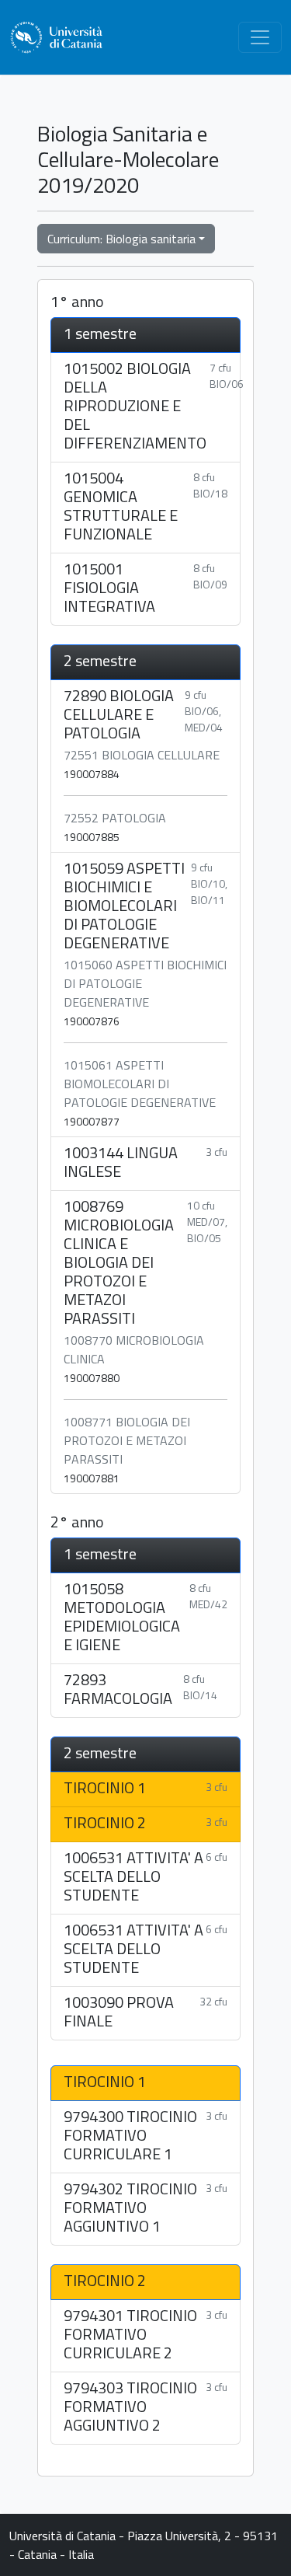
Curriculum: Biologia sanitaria (121, 239)
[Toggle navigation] (260, 37)
